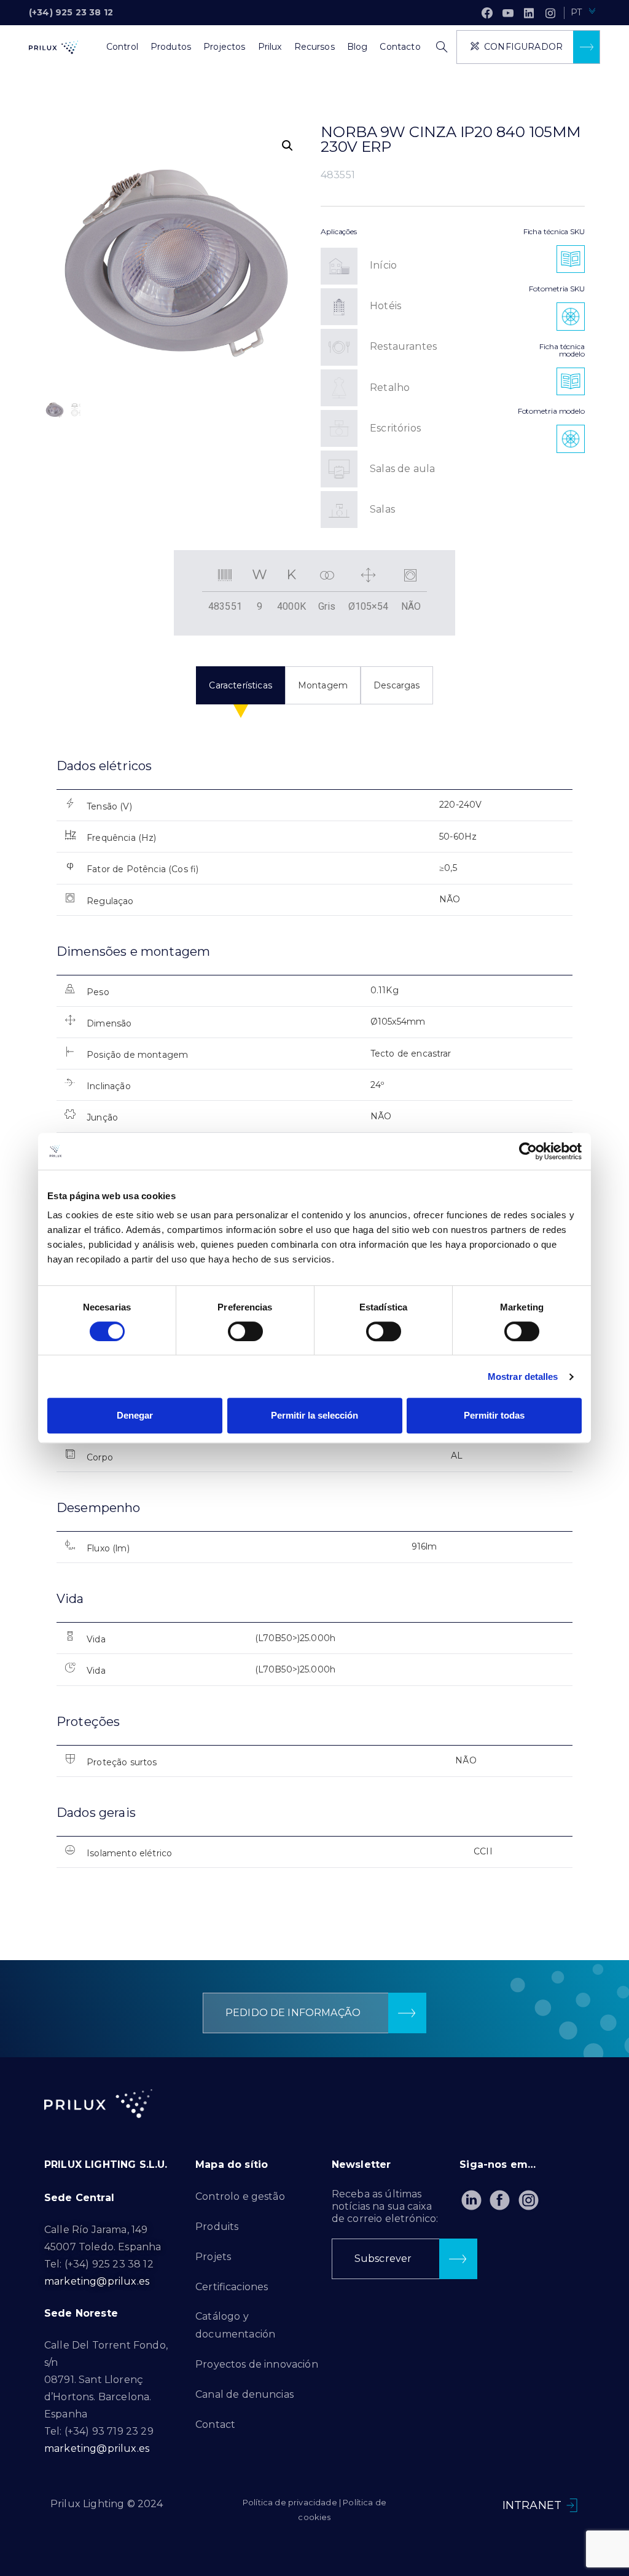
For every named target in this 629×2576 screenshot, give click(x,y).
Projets (213, 2257)
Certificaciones (232, 2287)
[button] (287, 146)
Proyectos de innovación (257, 2364)
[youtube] (508, 13)
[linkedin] (529, 13)
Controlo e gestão (240, 2196)
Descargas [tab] (397, 685)
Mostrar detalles (523, 1377)
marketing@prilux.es (97, 2281)
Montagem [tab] (323, 685)
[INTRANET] (572, 2505)
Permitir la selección (314, 1415)
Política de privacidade (290, 2502)
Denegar (135, 1415)
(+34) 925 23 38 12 (71, 12)
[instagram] (550, 13)
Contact (215, 2424)
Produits (217, 2227)
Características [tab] (240, 685)
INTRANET (532, 2505)
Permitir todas (494, 1415)
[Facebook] (487, 13)
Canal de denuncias (244, 2394)
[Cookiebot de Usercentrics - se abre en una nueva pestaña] (528, 1151)
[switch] (245, 1331)
